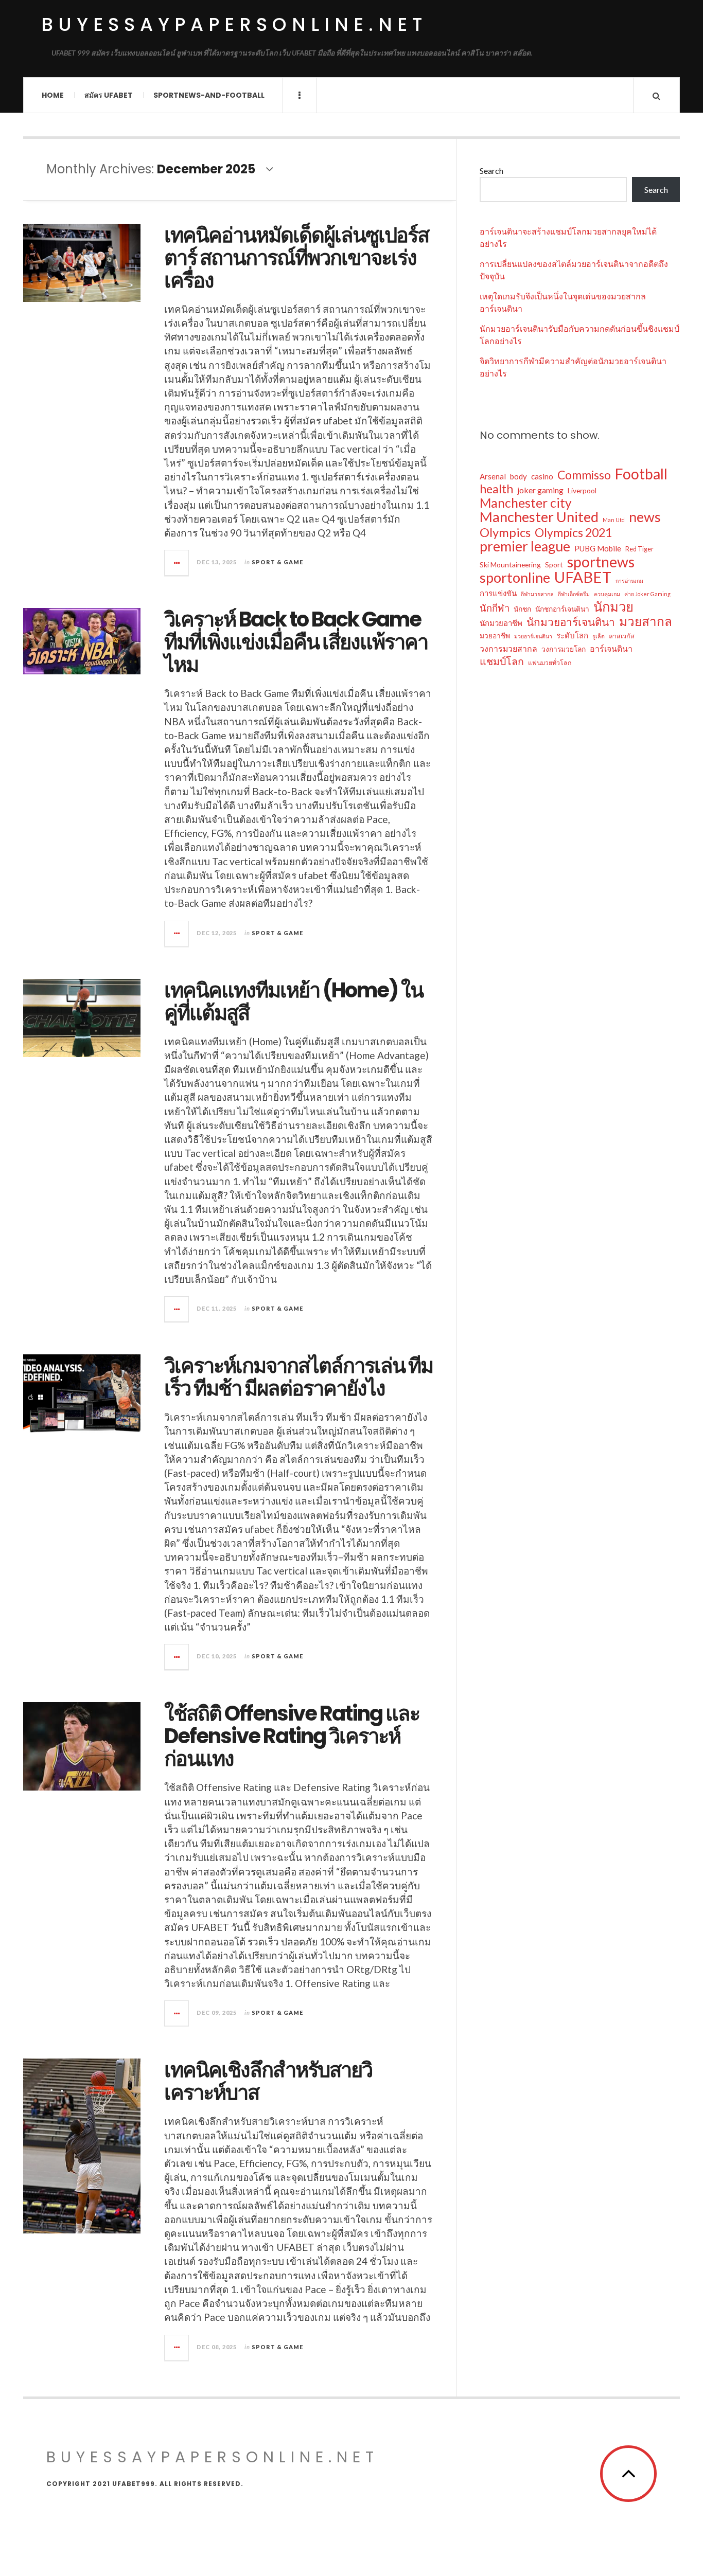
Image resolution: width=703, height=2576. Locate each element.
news (645, 517)
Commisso (584, 475)
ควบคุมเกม (607, 594)
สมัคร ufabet (109, 95)
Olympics (505, 532)
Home (53, 95)
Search (491, 171)
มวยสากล (646, 621)
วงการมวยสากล (508, 648)
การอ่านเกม (629, 580)
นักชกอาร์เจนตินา (562, 609)
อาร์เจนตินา (611, 648)
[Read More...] (177, 563)
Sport (554, 565)
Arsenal (493, 476)
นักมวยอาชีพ (501, 623)
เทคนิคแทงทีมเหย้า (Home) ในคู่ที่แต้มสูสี (294, 1001)
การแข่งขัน (498, 593)
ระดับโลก (572, 635)
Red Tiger (639, 549)
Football (641, 474)
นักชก (522, 609)
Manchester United (539, 517)
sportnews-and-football (209, 95)
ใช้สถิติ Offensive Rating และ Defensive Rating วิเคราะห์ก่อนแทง (292, 1736)
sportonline (515, 578)
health (496, 489)
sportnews (601, 562)
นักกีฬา (495, 608)
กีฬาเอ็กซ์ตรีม (574, 594)
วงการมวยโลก (564, 649)
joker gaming (540, 490)
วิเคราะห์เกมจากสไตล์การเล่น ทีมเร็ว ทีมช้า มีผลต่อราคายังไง (298, 1377)
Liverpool (582, 490)
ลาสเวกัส (622, 636)
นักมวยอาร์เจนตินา (571, 622)
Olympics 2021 (573, 532)
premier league (525, 546)
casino (542, 476)
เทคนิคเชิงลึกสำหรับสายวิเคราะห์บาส (268, 2081)
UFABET (583, 577)
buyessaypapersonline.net (234, 24)
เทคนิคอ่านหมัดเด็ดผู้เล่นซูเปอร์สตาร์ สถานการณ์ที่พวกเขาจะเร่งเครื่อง (296, 258)
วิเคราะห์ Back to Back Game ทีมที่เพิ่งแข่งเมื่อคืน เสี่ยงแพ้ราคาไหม (296, 642)
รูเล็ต (599, 636)
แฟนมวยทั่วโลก (550, 663)
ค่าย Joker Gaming (647, 594)
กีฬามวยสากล (537, 594)
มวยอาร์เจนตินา (533, 636)
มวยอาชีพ (495, 636)
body (519, 476)
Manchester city (526, 503)
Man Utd (614, 520)
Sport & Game (277, 562)
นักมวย (613, 606)
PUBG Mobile (598, 548)
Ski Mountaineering (510, 565)
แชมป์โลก (502, 661)
